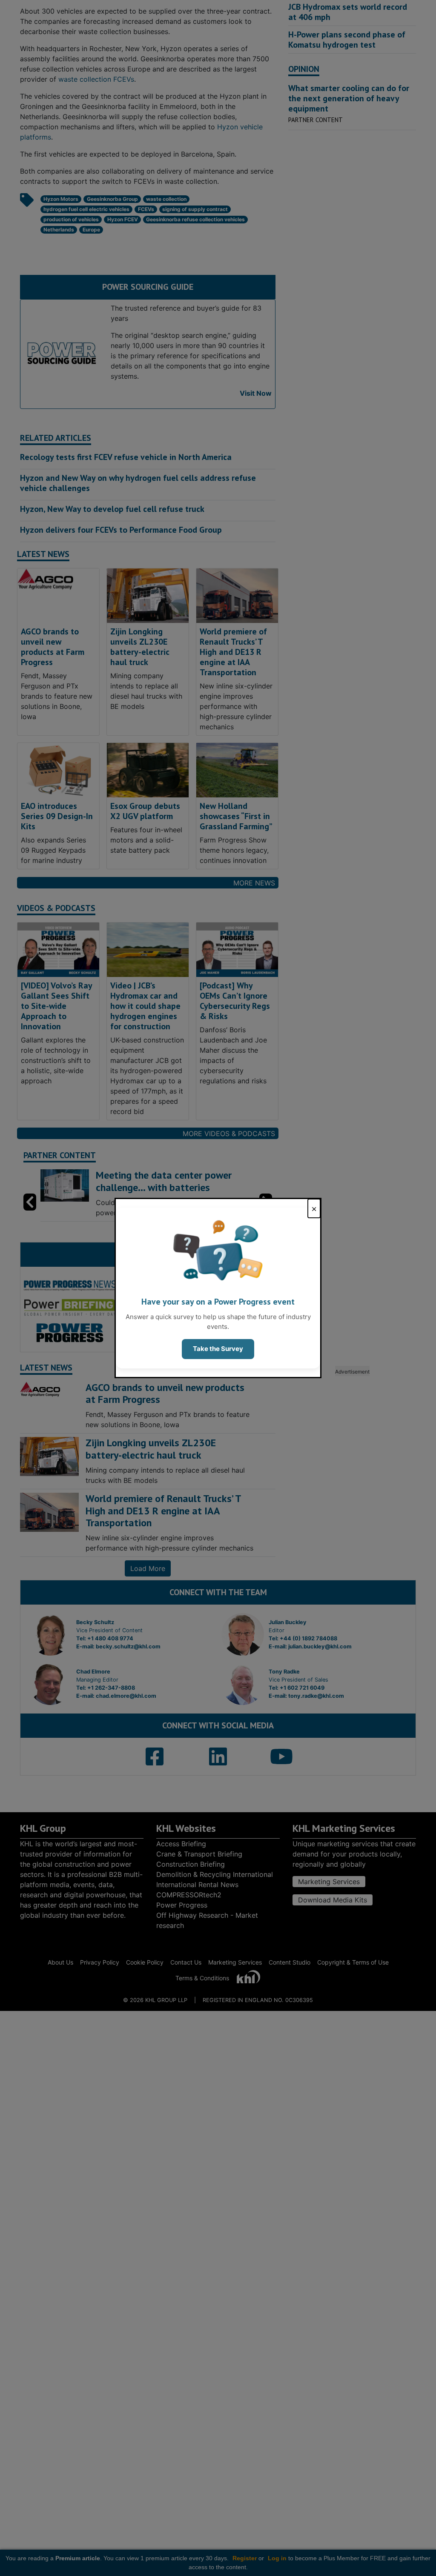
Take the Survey (218, 1349)
